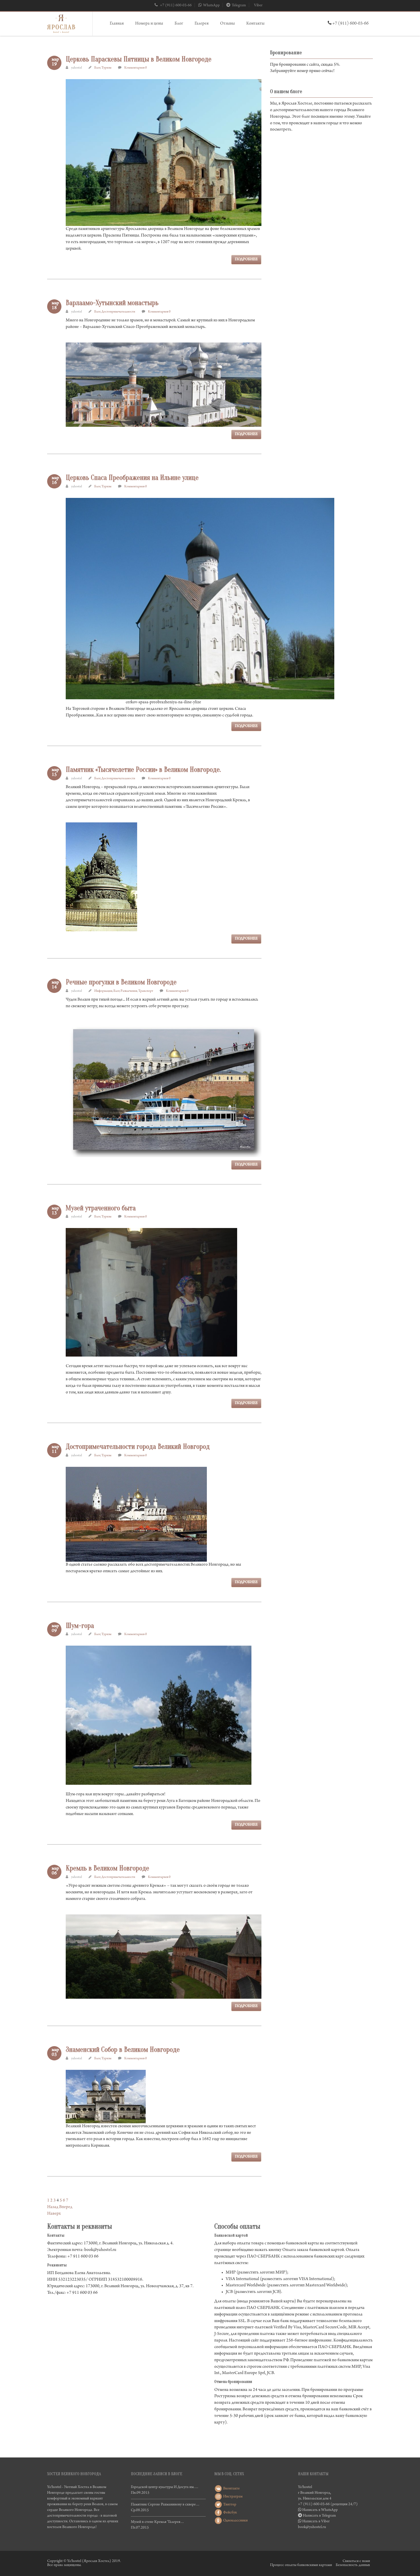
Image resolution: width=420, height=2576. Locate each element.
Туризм (106, 68)
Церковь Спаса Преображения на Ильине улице (132, 478)
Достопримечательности (118, 312)
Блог (179, 24)
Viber (258, 6)
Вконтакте (231, 2489)
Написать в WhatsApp (320, 2510)
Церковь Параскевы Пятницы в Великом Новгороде (139, 59)
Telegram (239, 6)
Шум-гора (80, 1626)
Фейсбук (230, 2513)
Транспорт (146, 991)
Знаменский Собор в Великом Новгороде (123, 2050)
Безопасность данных (353, 2565)
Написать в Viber (316, 2522)
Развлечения (129, 991)
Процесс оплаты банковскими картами (301, 2565)
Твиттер (229, 2505)
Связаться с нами (356, 2561)
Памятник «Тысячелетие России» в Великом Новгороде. (143, 770)
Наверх (54, 2214)
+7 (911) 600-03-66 (175, 6)
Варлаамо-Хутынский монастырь (112, 303)
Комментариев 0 (136, 68)
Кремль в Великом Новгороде (107, 1868)
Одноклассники (235, 2521)
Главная (117, 24)
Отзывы (227, 24)
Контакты (255, 24)
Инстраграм (232, 2497)
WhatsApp (211, 6)
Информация (103, 991)
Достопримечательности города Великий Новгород (138, 1447)
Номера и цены (149, 24)
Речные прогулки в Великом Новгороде (121, 982)
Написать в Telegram (319, 2516)
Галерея (202, 24)
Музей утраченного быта (101, 1208)
